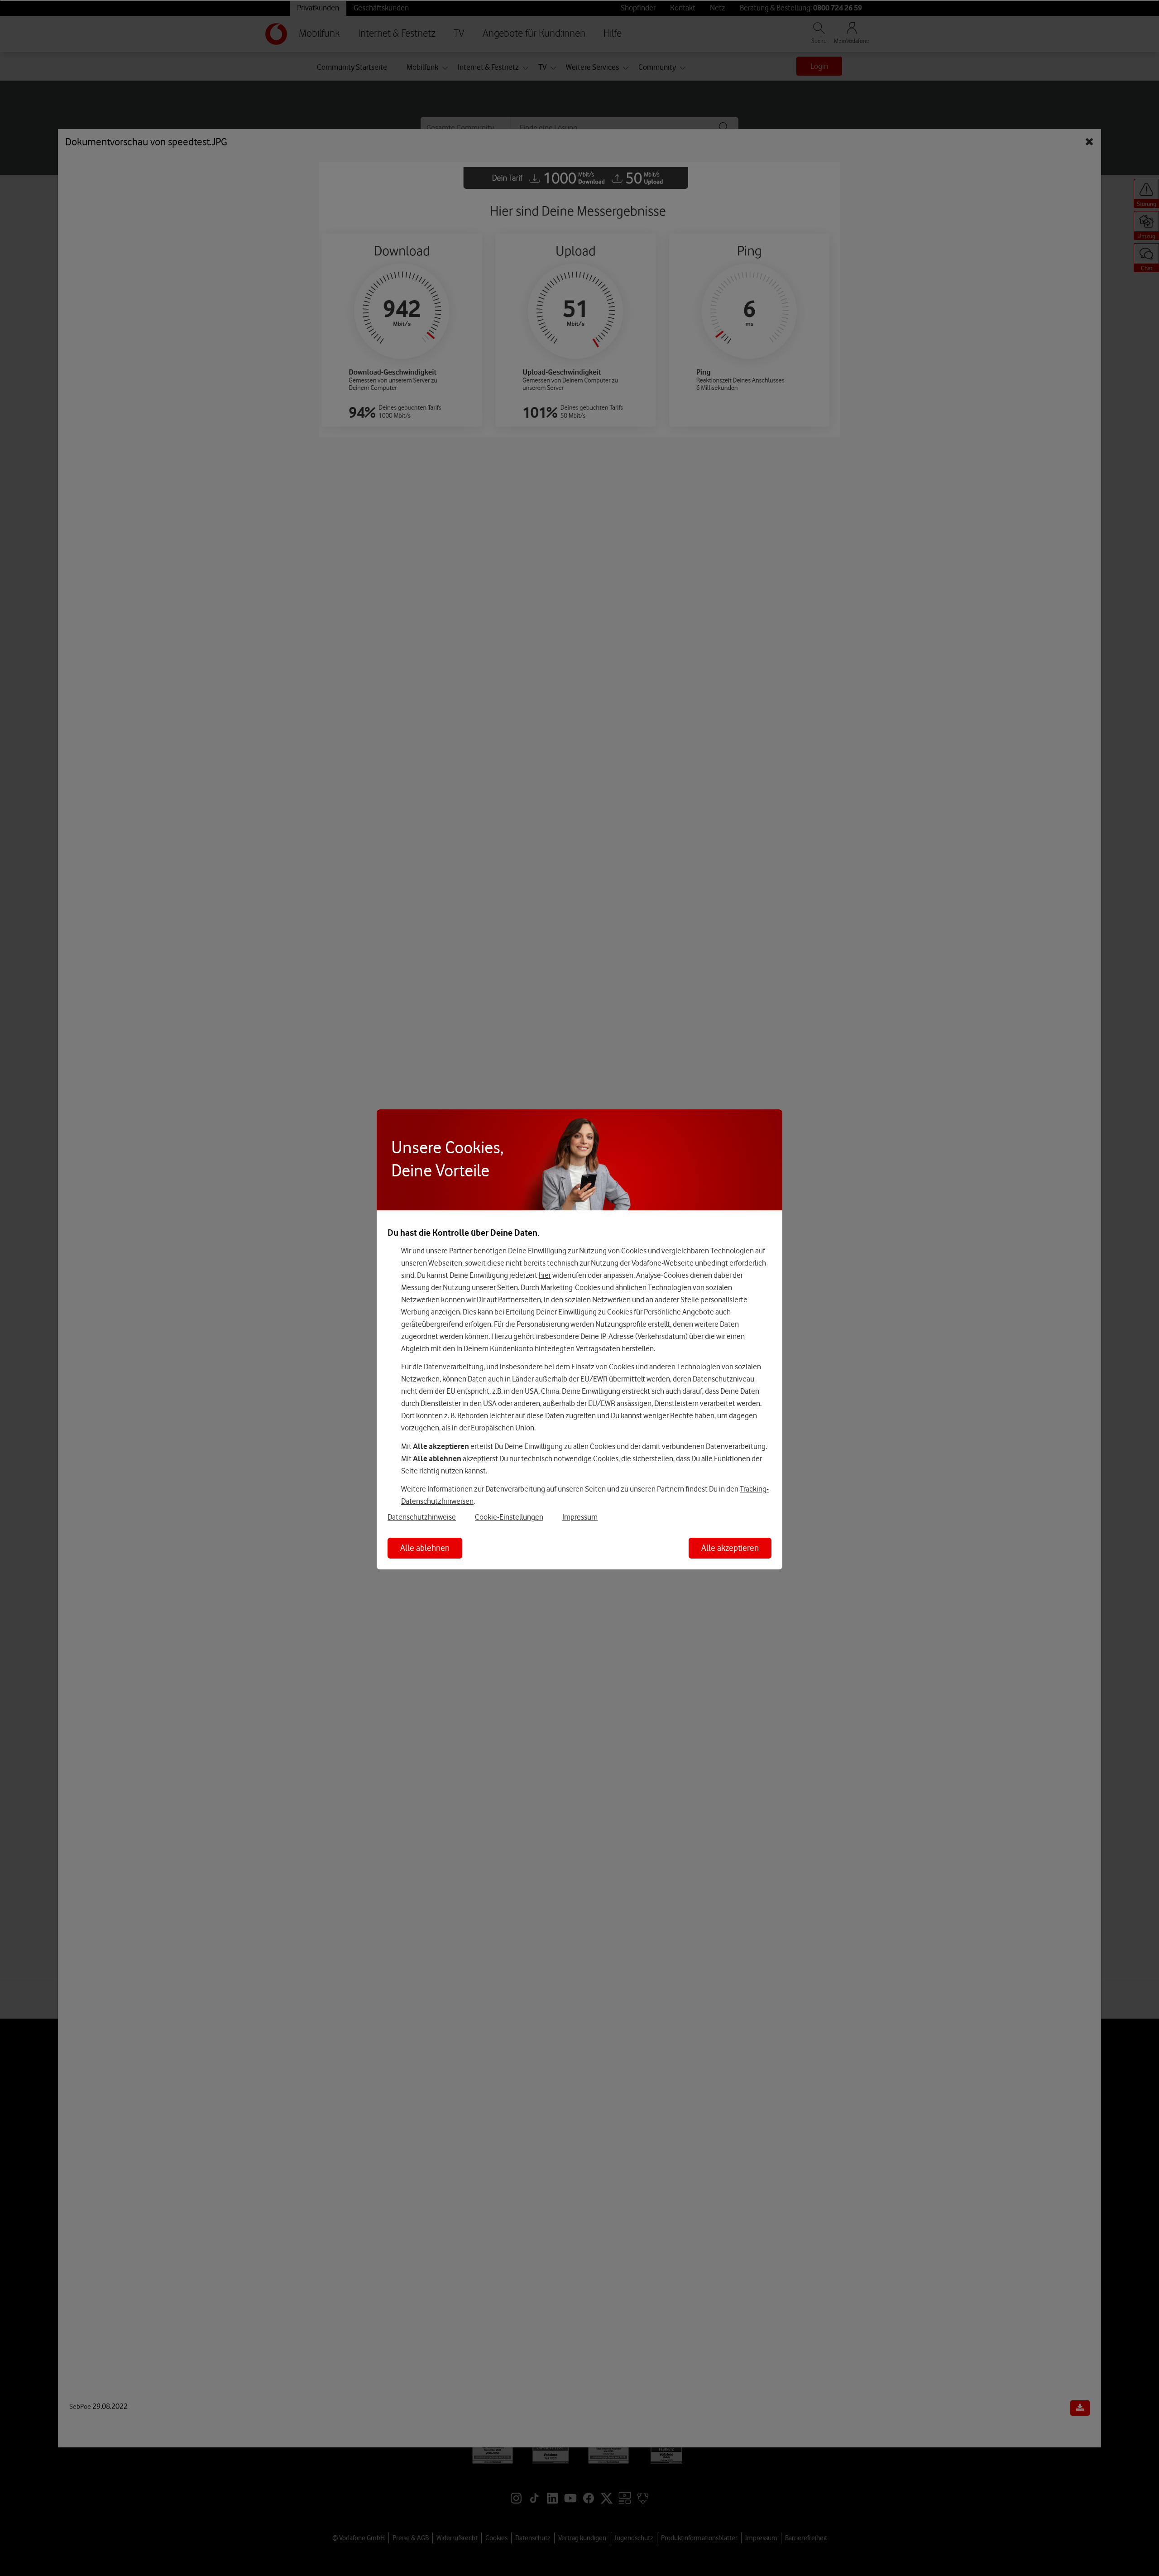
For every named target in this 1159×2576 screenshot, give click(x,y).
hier (545, 1275)
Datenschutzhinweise (422, 1517)
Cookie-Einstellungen (509, 1517)
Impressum (580, 1517)
